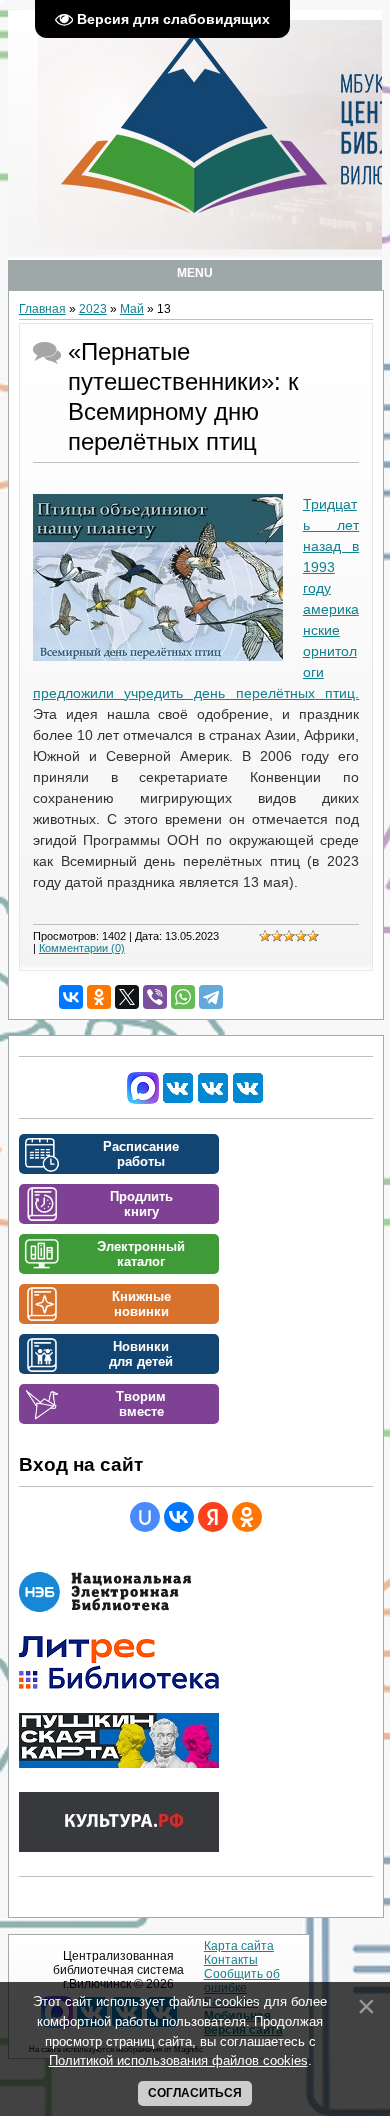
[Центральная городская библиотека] (178, 1100)
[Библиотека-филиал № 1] (213, 1100)
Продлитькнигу (141, 1204)
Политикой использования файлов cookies (178, 2060)
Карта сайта (239, 1946)
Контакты (231, 1960)
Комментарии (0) (82, 948)
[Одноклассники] (99, 997)
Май (132, 309)
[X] (127, 997)
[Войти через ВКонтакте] (179, 1517)
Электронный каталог (141, 1254)
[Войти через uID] (145, 1517)
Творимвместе (141, 1404)
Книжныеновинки (141, 1304)
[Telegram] (211, 997)
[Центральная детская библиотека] (248, 1100)
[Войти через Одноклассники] (247, 1517)
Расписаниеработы (141, 1154)
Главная (42, 309)
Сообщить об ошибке (242, 1981)
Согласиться (195, 2093)
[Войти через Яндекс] (213, 1517)
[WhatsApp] (183, 997)
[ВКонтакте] (71, 997)
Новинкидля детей (141, 1354)
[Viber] (155, 997)
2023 (93, 309)
